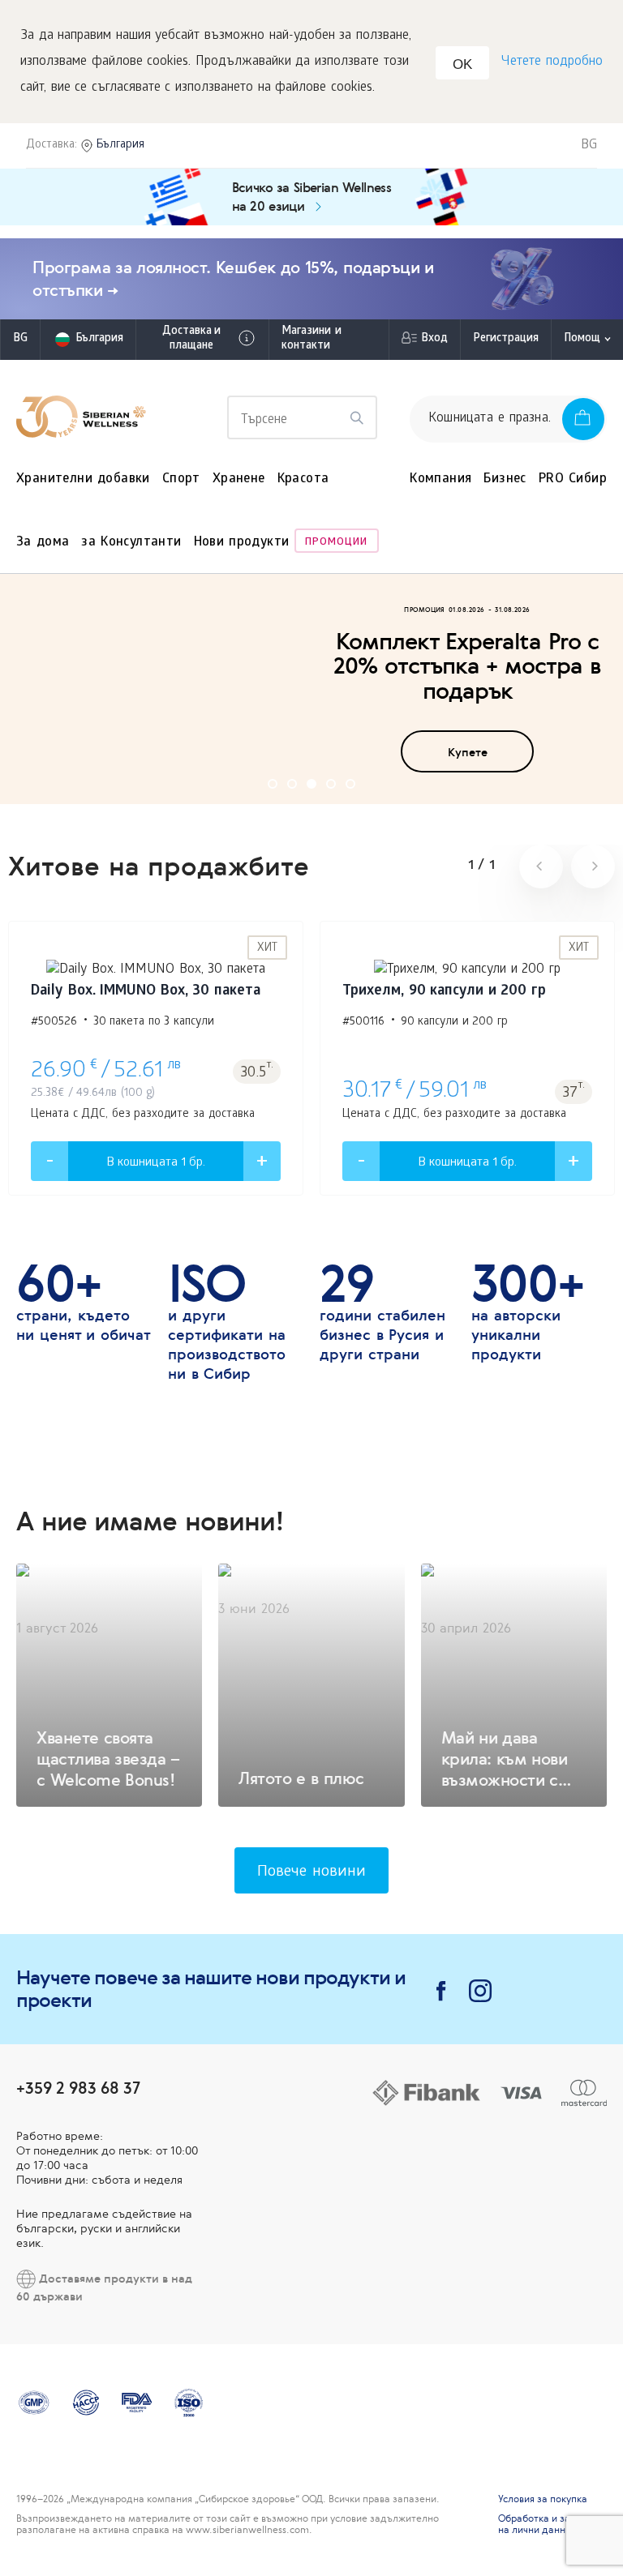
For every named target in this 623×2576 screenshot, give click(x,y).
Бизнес (505, 479)
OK (462, 64)
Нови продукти (242, 543)
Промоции (336, 543)
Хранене (239, 479)
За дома (43, 543)
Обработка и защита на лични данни (547, 2524)
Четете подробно (552, 62)
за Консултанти (131, 543)
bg (20, 339)
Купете (468, 752)
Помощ (582, 339)
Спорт (181, 479)
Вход (434, 339)
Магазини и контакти (311, 339)
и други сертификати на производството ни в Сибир (227, 1322)
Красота (303, 479)
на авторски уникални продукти (528, 1312)
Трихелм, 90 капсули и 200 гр (444, 992)
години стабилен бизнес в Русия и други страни (382, 1312)
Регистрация (506, 339)
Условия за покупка (543, 2499)
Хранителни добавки (83, 479)
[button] (273, 784)
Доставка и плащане (191, 339)
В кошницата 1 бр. (156, 1163)
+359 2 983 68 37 (78, 2088)
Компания (440, 479)
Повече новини (311, 1873)
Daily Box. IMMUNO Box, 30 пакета (146, 992)
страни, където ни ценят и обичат (84, 1303)
